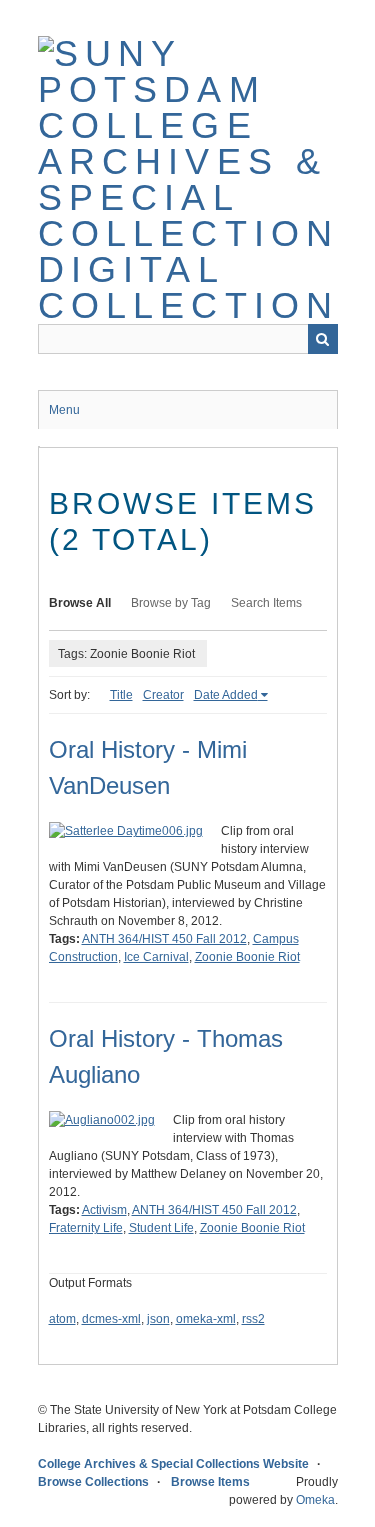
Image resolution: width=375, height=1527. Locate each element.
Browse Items (210, 1482)
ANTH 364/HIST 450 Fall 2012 (164, 939)
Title (121, 695)
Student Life (161, 1228)
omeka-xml (206, 1319)
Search (323, 339)
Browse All (80, 603)
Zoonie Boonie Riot (247, 957)
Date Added (226, 695)
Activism (104, 1210)
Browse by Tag (171, 603)
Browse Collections (93, 1482)
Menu (64, 410)
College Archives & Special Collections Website (173, 1464)
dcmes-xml (111, 1319)
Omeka (315, 1500)
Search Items (266, 603)
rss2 (253, 1319)
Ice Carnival (156, 957)
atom (62, 1319)
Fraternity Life (86, 1228)
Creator (163, 695)
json (158, 1319)
